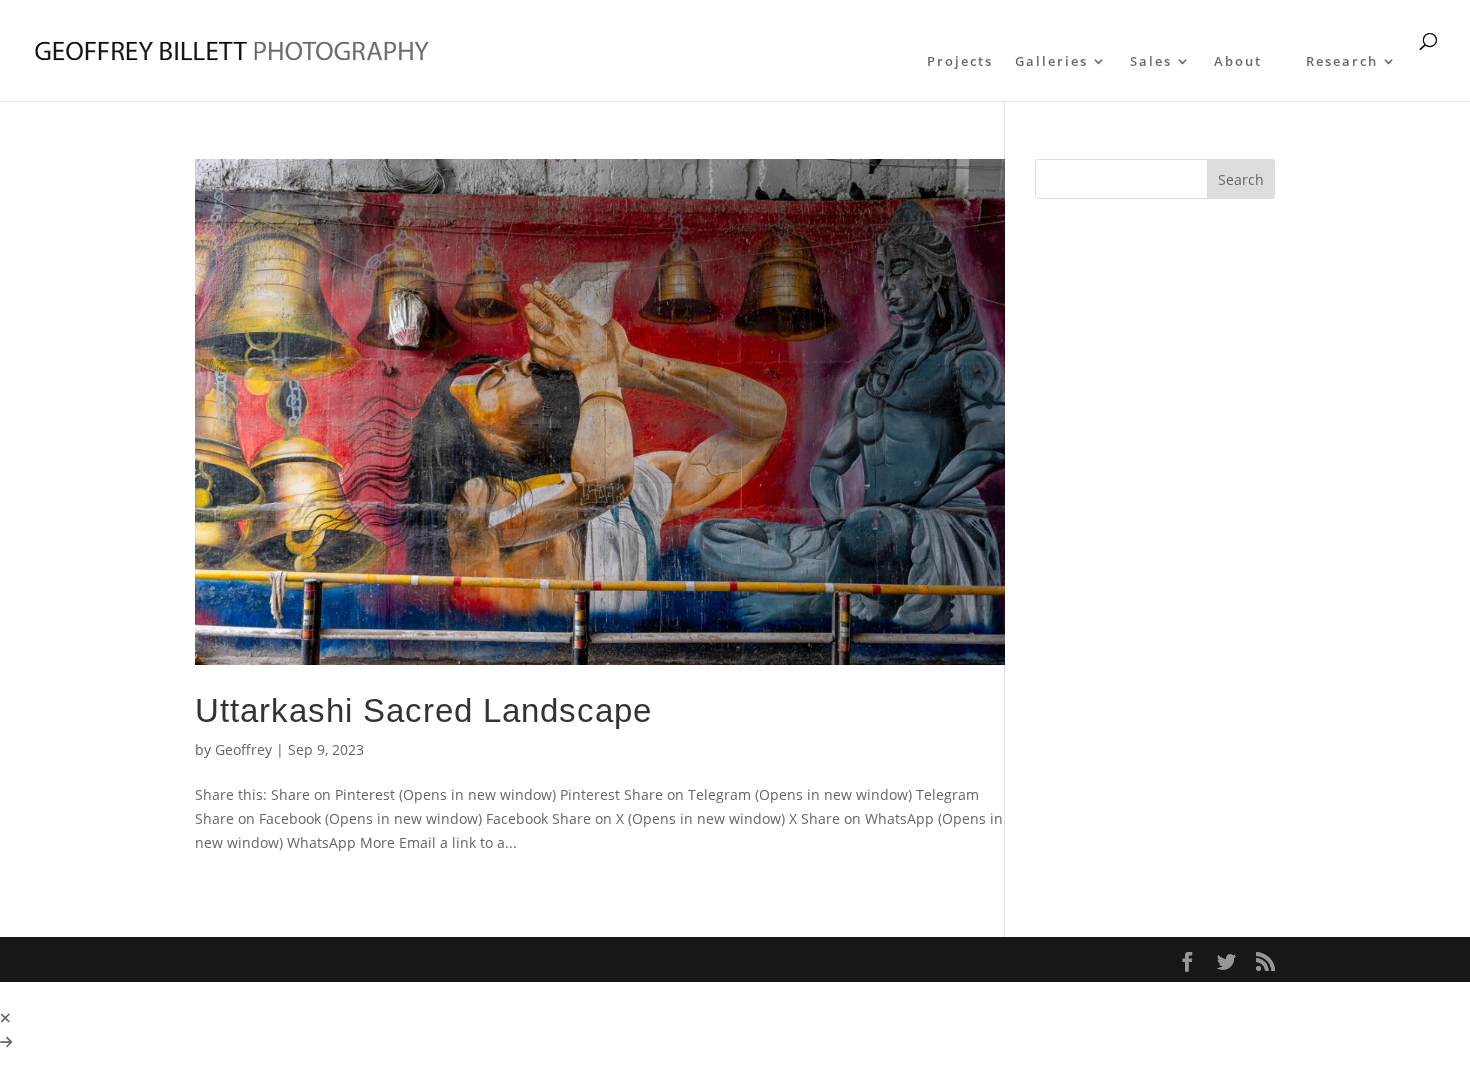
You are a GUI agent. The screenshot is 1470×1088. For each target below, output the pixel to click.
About (1238, 62)
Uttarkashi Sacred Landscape (423, 710)
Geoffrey (243, 749)
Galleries (1051, 62)
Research (1342, 62)
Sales (1151, 62)
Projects (960, 62)
